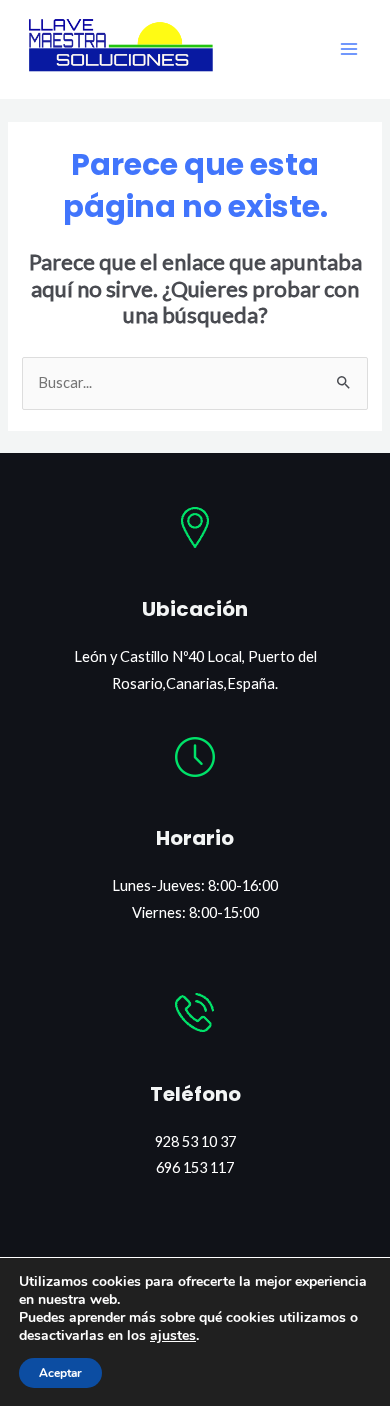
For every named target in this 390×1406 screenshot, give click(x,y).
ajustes (173, 1336)
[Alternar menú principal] (349, 49)
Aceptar (60, 1373)
